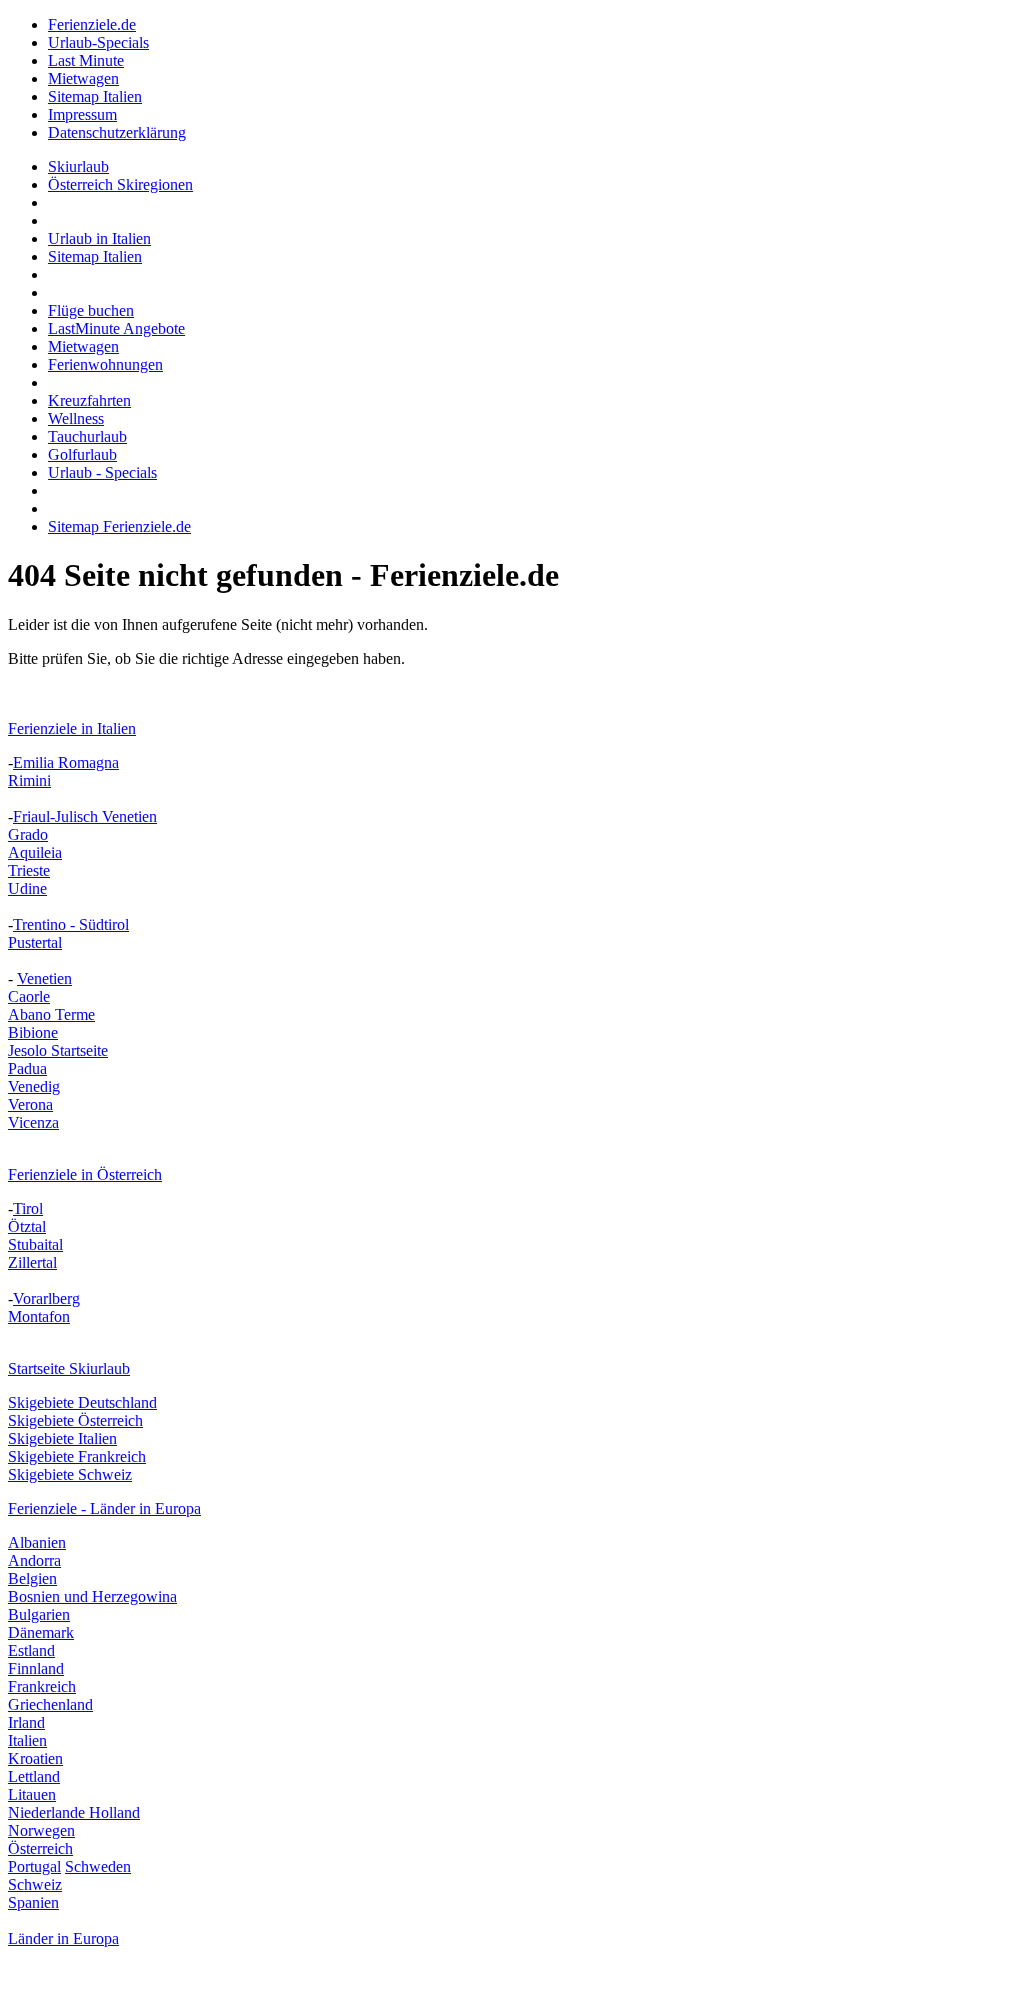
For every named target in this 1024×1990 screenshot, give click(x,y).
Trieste (29, 870)
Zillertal (32, 1262)
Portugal (34, 1866)
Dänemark (41, 1632)
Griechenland (50, 1704)
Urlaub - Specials (102, 472)
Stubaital (35, 1244)
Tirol (28, 1208)
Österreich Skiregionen (120, 184)
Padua (27, 1068)
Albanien (37, 1542)
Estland (31, 1650)
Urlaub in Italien (99, 238)
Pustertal (35, 942)
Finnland (36, 1668)
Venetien (44, 978)
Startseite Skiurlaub (69, 1368)
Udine (27, 888)
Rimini (29, 780)
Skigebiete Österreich (75, 1420)
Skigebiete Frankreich (77, 1456)
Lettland (34, 1776)
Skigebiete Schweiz (70, 1474)
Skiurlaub (78, 166)
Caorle (29, 996)
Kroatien (35, 1758)
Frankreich (42, 1686)
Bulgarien (39, 1614)
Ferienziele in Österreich (85, 1174)
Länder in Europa (63, 1938)
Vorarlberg (46, 1298)
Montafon (39, 1316)
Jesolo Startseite (58, 1050)
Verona (30, 1104)
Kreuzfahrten (89, 400)
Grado (28, 834)
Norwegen (41, 1830)
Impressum (82, 114)
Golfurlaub (82, 454)
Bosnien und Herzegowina (92, 1596)
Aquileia (35, 852)
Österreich (40, 1848)
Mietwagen (83, 78)
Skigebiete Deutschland (82, 1402)
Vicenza (33, 1122)
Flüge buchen (91, 310)
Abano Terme (51, 1014)
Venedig (34, 1086)
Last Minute (86, 60)
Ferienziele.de (92, 24)
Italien (27, 1740)
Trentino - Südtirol (71, 924)
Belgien (32, 1578)
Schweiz (35, 1884)
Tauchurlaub (87, 436)
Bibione (33, 1032)
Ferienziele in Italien (72, 728)
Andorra (34, 1560)
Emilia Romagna (66, 762)
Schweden (98, 1866)
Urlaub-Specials (98, 42)
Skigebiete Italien (62, 1438)
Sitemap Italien (95, 96)
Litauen (32, 1794)
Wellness (76, 418)
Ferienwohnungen (105, 364)
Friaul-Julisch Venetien (85, 816)
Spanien (33, 1902)
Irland (26, 1722)
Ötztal (27, 1226)
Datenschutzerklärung (117, 132)
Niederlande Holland (74, 1812)
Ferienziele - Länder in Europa (104, 1508)
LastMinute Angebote (116, 328)
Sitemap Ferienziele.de (119, 526)
